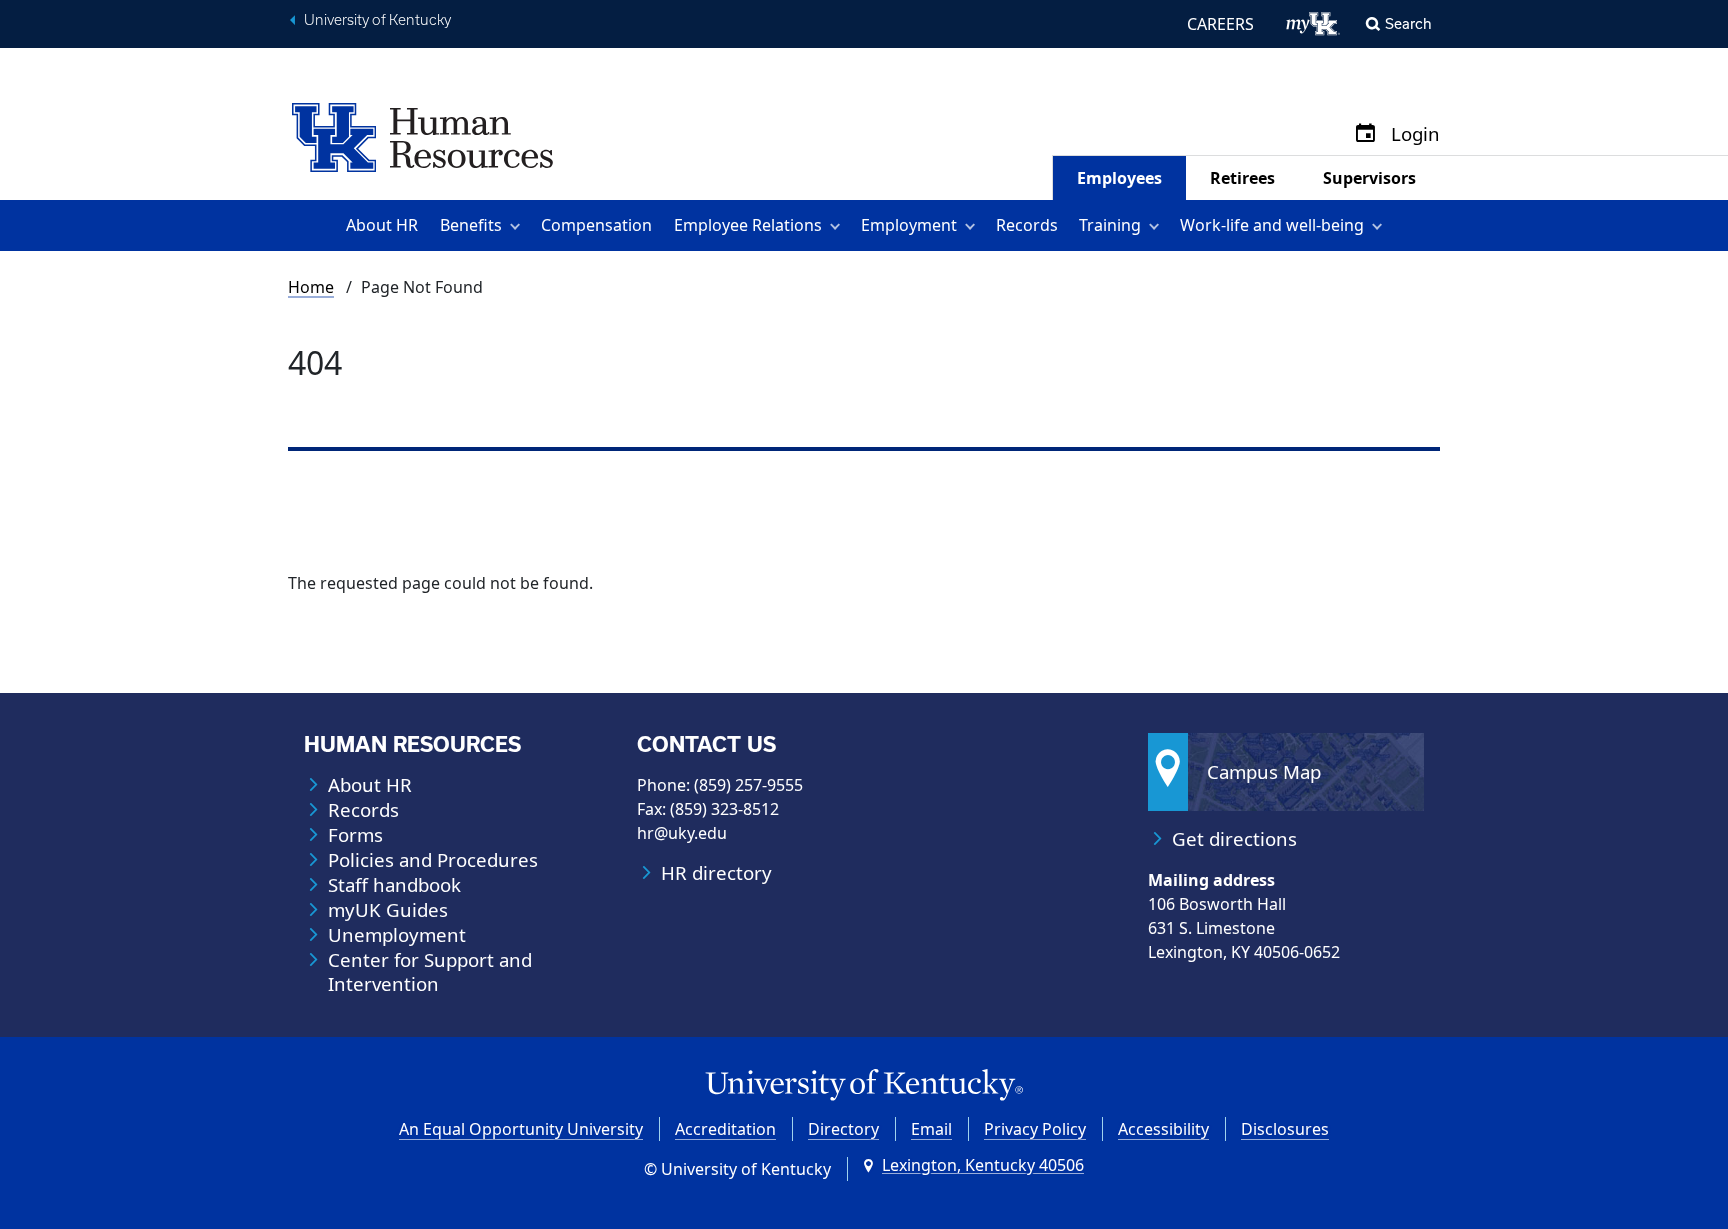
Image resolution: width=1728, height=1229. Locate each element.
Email (931, 1129)
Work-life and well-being (1272, 225)
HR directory (716, 873)
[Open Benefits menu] (518, 225)
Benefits (471, 225)
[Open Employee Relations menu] (838, 225)
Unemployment (397, 935)
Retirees (1242, 178)
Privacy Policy (1035, 1129)
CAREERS (1220, 24)
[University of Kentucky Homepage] (864, 1085)
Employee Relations (748, 225)
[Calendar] (1365, 134)
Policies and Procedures (433, 860)
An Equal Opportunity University (521, 1129)
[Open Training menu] (1157, 225)
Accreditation (725, 1129)
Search (1408, 23)
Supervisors (1369, 178)
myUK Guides (388, 910)
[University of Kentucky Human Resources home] (422, 136)
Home (311, 287)
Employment (909, 225)
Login (1415, 134)
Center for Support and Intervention (430, 972)
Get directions (1234, 839)
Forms (355, 835)
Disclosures (1285, 1129)
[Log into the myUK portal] (1313, 24)
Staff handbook (394, 885)
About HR (382, 225)
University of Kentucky (377, 20)
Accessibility (1163, 1129)
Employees (1119, 178)
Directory (843, 1129)
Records (1027, 225)
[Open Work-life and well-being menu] (1380, 225)
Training (1110, 225)
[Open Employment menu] (973, 225)
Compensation (596, 225)
